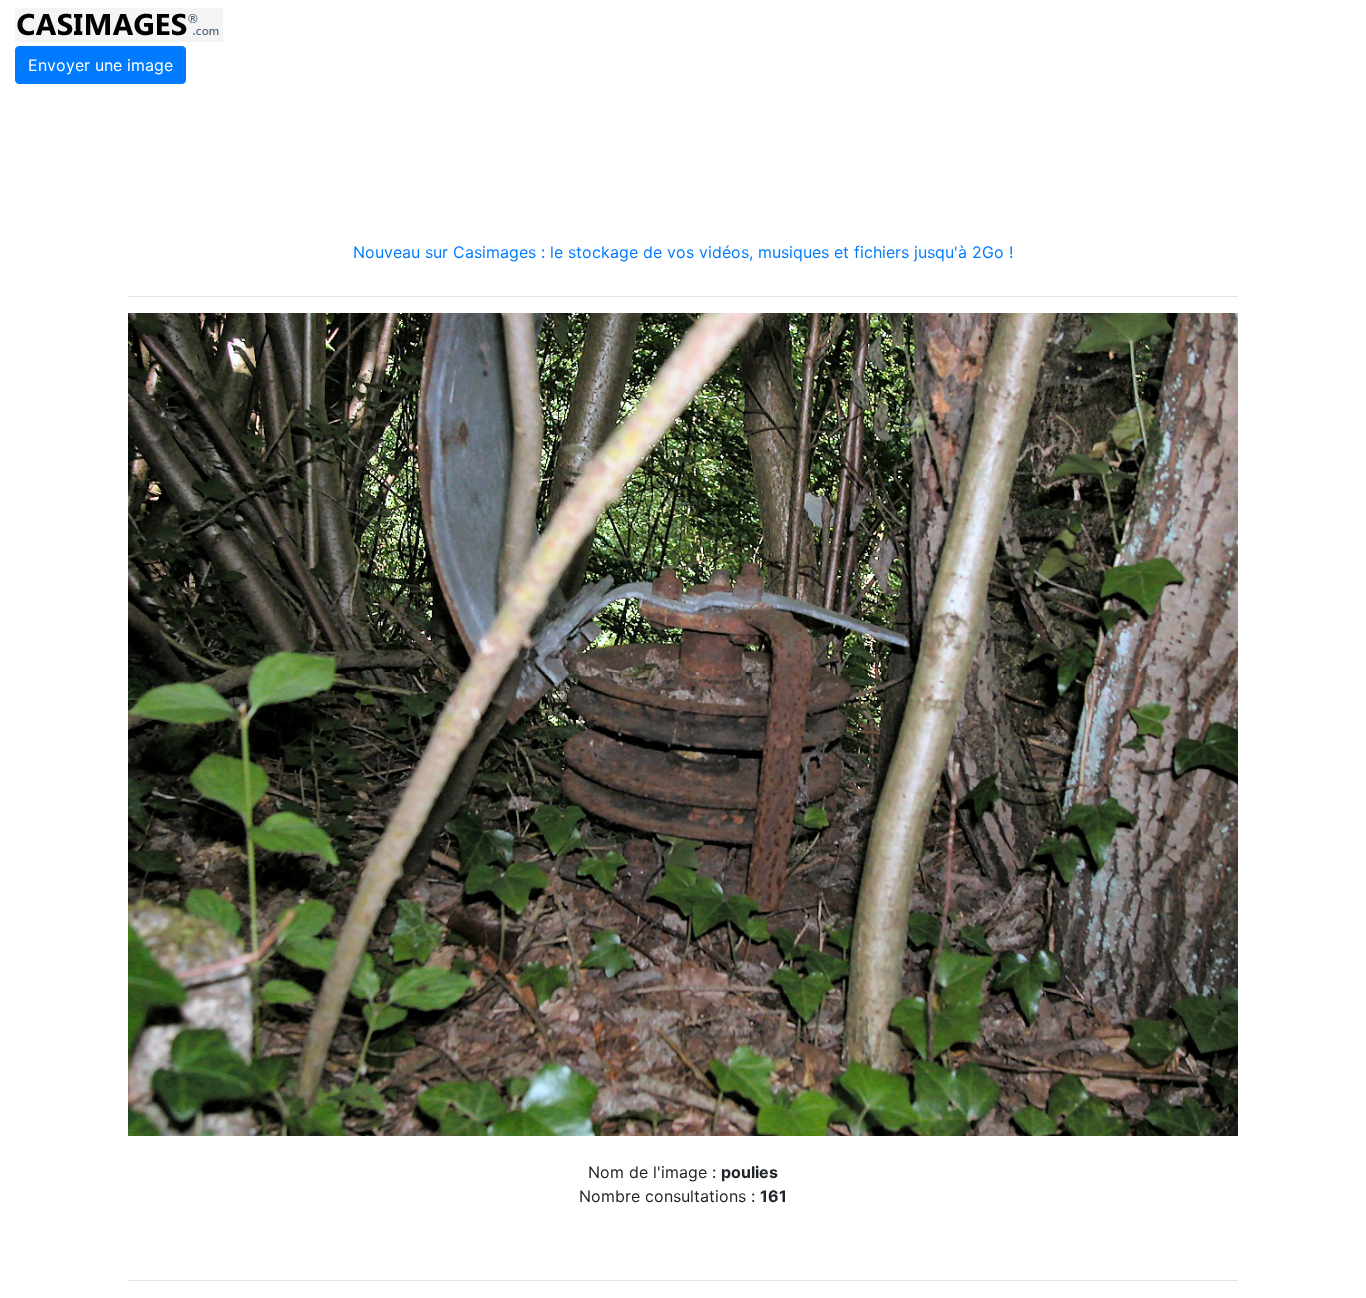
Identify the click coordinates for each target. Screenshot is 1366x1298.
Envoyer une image (100, 65)
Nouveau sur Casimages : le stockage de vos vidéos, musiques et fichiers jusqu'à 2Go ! (683, 252)
